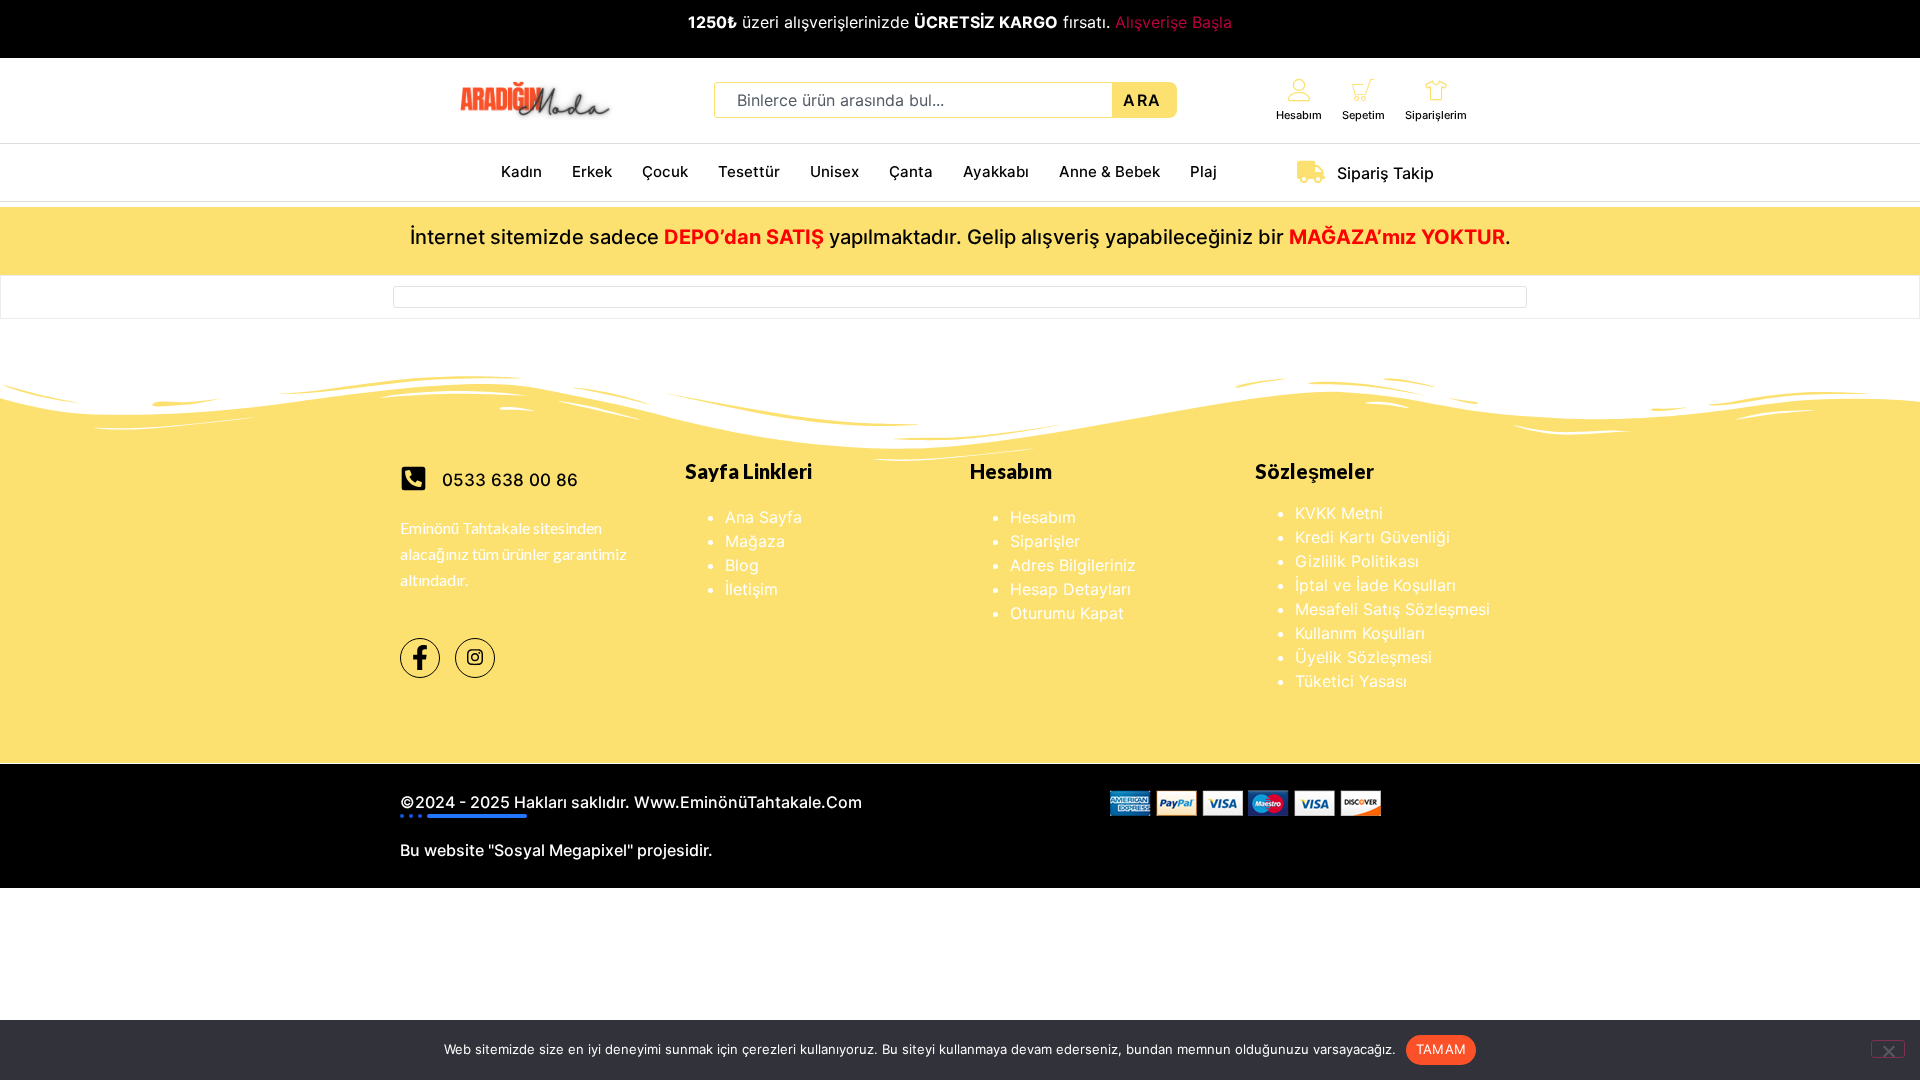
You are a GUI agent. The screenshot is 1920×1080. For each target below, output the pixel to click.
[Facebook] (420, 658)
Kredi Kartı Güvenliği (1372, 537)
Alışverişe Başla (1173, 22)
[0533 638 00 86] (413, 478)
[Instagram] (475, 658)
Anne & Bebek (1109, 171)
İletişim (751, 589)
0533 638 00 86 (510, 480)
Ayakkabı (996, 171)
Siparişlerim (1436, 115)
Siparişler (1045, 541)
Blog (742, 565)
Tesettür (749, 171)
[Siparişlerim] (1436, 89)
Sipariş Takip (1385, 173)
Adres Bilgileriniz (1073, 565)
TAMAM (1441, 1049)
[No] (1888, 1049)
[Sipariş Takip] (1311, 172)
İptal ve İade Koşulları (1375, 585)
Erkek (592, 171)
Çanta (911, 171)
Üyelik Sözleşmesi (1363, 657)
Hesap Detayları (1070, 589)
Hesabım (1299, 115)
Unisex (834, 171)
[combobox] (913, 100)
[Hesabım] (1299, 89)
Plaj (1203, 171)
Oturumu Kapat (1067, 613)
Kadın (521, 171)
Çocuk (665, 171)
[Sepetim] (1363, 89)
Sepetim (1363, 115)
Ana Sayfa (763, 517)
